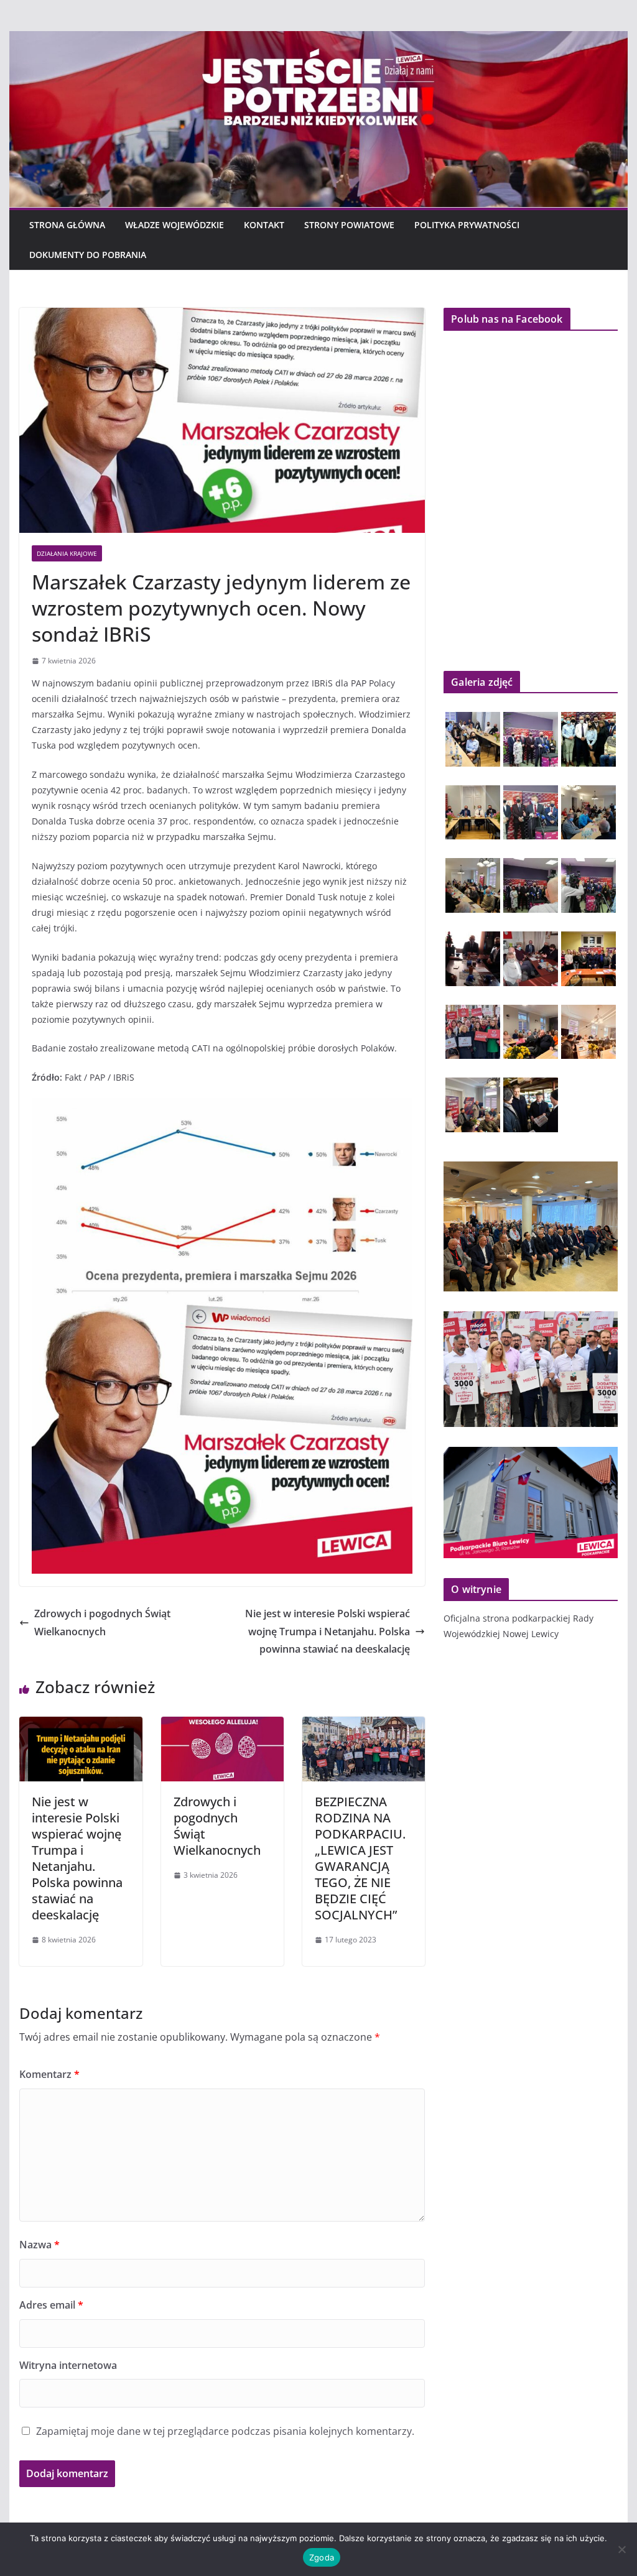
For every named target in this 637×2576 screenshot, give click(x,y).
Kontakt (264, 225)
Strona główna (67, 225)
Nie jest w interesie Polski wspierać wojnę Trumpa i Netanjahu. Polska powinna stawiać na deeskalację (328, 1632)
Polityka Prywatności (467, 225)
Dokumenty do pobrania (88, 255)
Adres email (51, 2305)
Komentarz (49, 2074)
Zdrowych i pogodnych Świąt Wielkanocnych (102, 1623)
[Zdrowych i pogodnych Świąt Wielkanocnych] (222, 1725)
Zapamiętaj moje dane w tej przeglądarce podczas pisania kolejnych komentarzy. (225, 2431)
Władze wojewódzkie (174, 225)
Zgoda (322, 2557)
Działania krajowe (67, 553)
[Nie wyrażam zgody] (621, 2549)
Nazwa (40, 2245)
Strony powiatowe (349, 225)
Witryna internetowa (68, 2365)
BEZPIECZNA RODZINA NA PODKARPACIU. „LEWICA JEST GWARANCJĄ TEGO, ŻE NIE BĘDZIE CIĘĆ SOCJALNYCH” (360, 1858)
